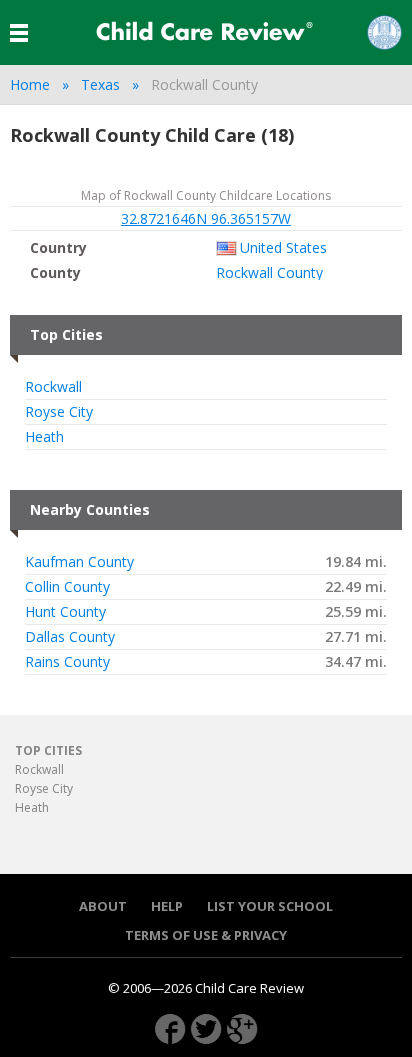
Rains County (67, 662)
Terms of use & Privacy (206, 935)
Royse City (59, 412)
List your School (270, 906)
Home (30, 84)
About (103, 906)
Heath (44, 437)
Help (167, 906)
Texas (100, 84)
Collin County (67, 587)
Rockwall (53, 387)
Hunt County (65, 612)
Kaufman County (79, 562)
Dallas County (70, 637)
